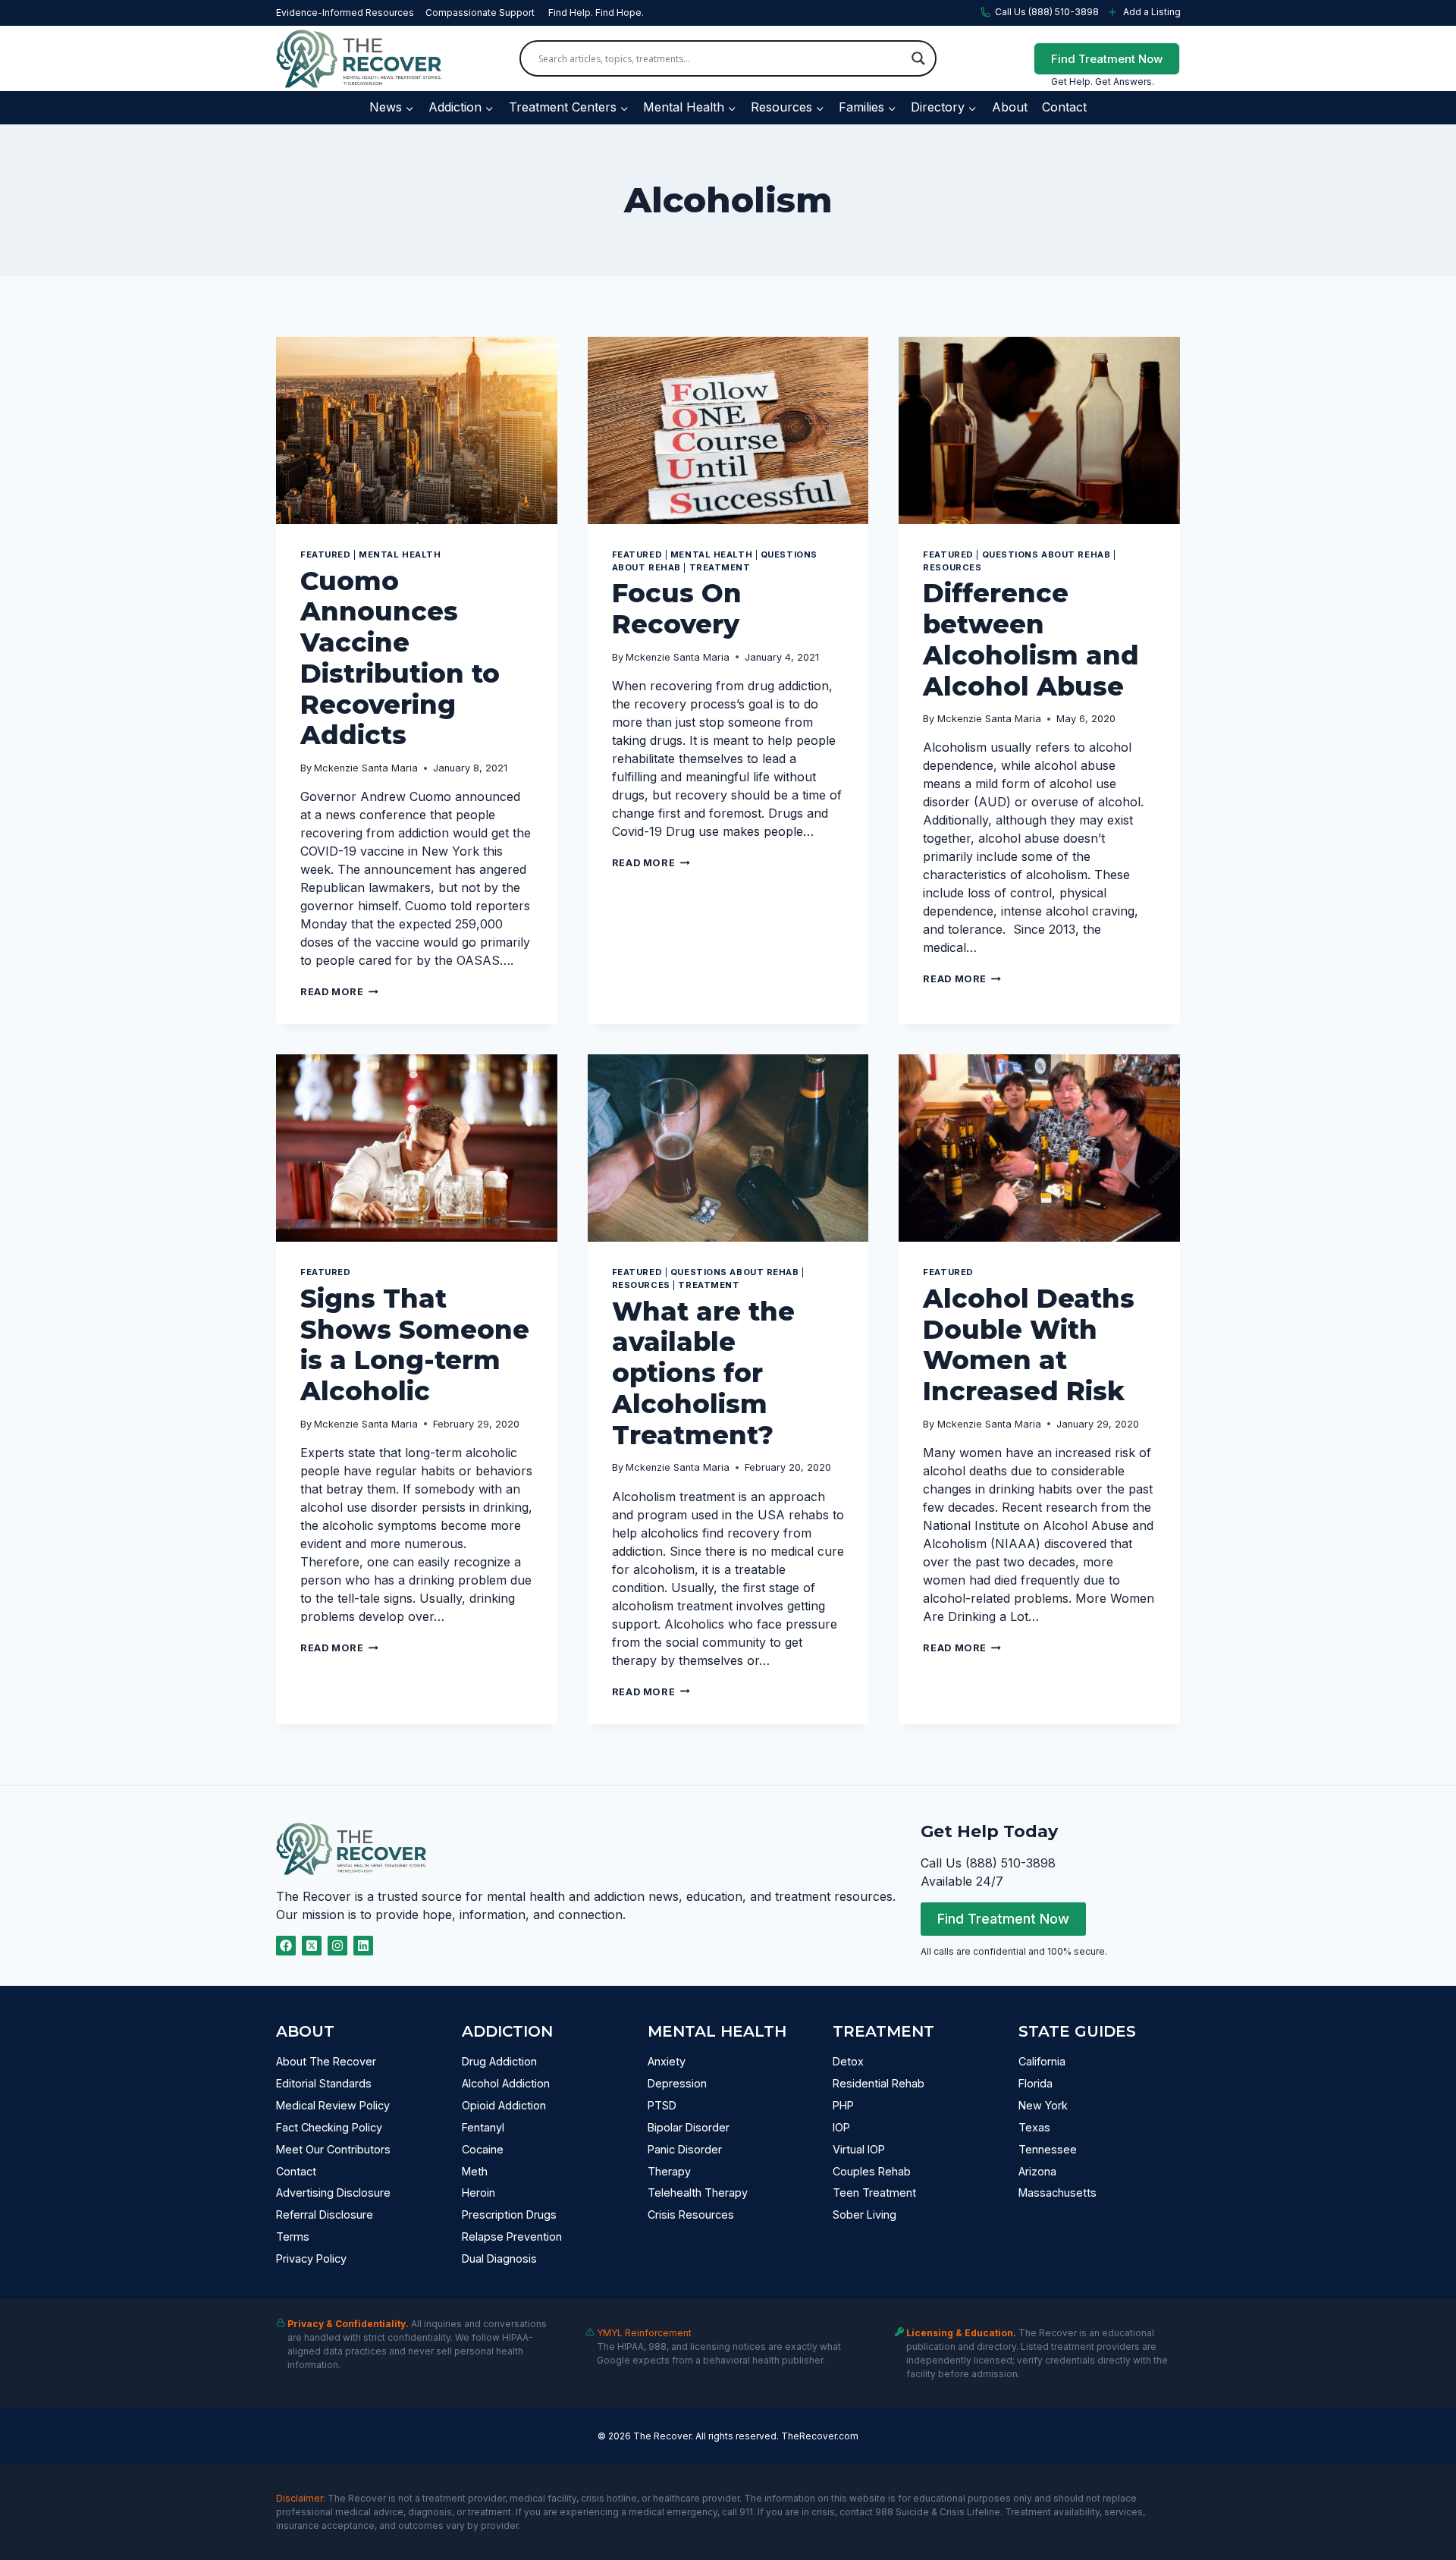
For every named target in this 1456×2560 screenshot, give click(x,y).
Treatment (720, 567)
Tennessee (1048, 2149)
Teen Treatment (874, 2192)
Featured (325, 554)
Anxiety (667, 2061)
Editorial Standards (324, 2083)
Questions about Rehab (1046, 554)
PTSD (662, 2105)
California (1042, 2061)
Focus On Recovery (677, 609)
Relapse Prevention (512, 2236)
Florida (1036, 2083)
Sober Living (864, 2214)
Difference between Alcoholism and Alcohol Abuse (1031, 639)
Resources (952, 567)
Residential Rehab (879, 2083)
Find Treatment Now (1107, 59)
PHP (843, 2105)
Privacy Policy (311, 2258)
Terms (293, 2236)
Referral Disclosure (325, 2214)
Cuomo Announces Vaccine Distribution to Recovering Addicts (400, 658)
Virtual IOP (859, 2149)
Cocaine (483, 2149)
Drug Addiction (499, 2061)
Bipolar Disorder (689, 2127)
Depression (677, 2083)
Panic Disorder (685, 2149)
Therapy (669, 2171)
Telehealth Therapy (698, 2192)
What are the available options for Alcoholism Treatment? (703, 1373)
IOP (841, 2127)
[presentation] (417, 430)
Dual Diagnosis (499, 2258)
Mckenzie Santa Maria (366, 768)
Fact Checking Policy (329, 2127)
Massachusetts (1057, 2192)
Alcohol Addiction (506, 2083)
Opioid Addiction (504, 2105)
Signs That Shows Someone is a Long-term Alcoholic (415, 1345)
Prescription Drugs (509, 2214)
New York (1043, 2105)
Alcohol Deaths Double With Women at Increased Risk (1029, 1345)
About (1010, 107)
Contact (1064, 107)
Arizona (1037, 2171)
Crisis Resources (691, 2214)
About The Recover (326, 2061)
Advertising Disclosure (333, 2192)
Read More (339, 992)
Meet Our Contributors (333, 2149)
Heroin (479, 2192)
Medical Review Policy (333, 2105)
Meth (475, 2171)
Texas (1034, 2127)
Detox (848, 2061)
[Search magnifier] (918, 58)
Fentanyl (483, 2127)
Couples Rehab (872, 2171)
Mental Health (400, 554)
